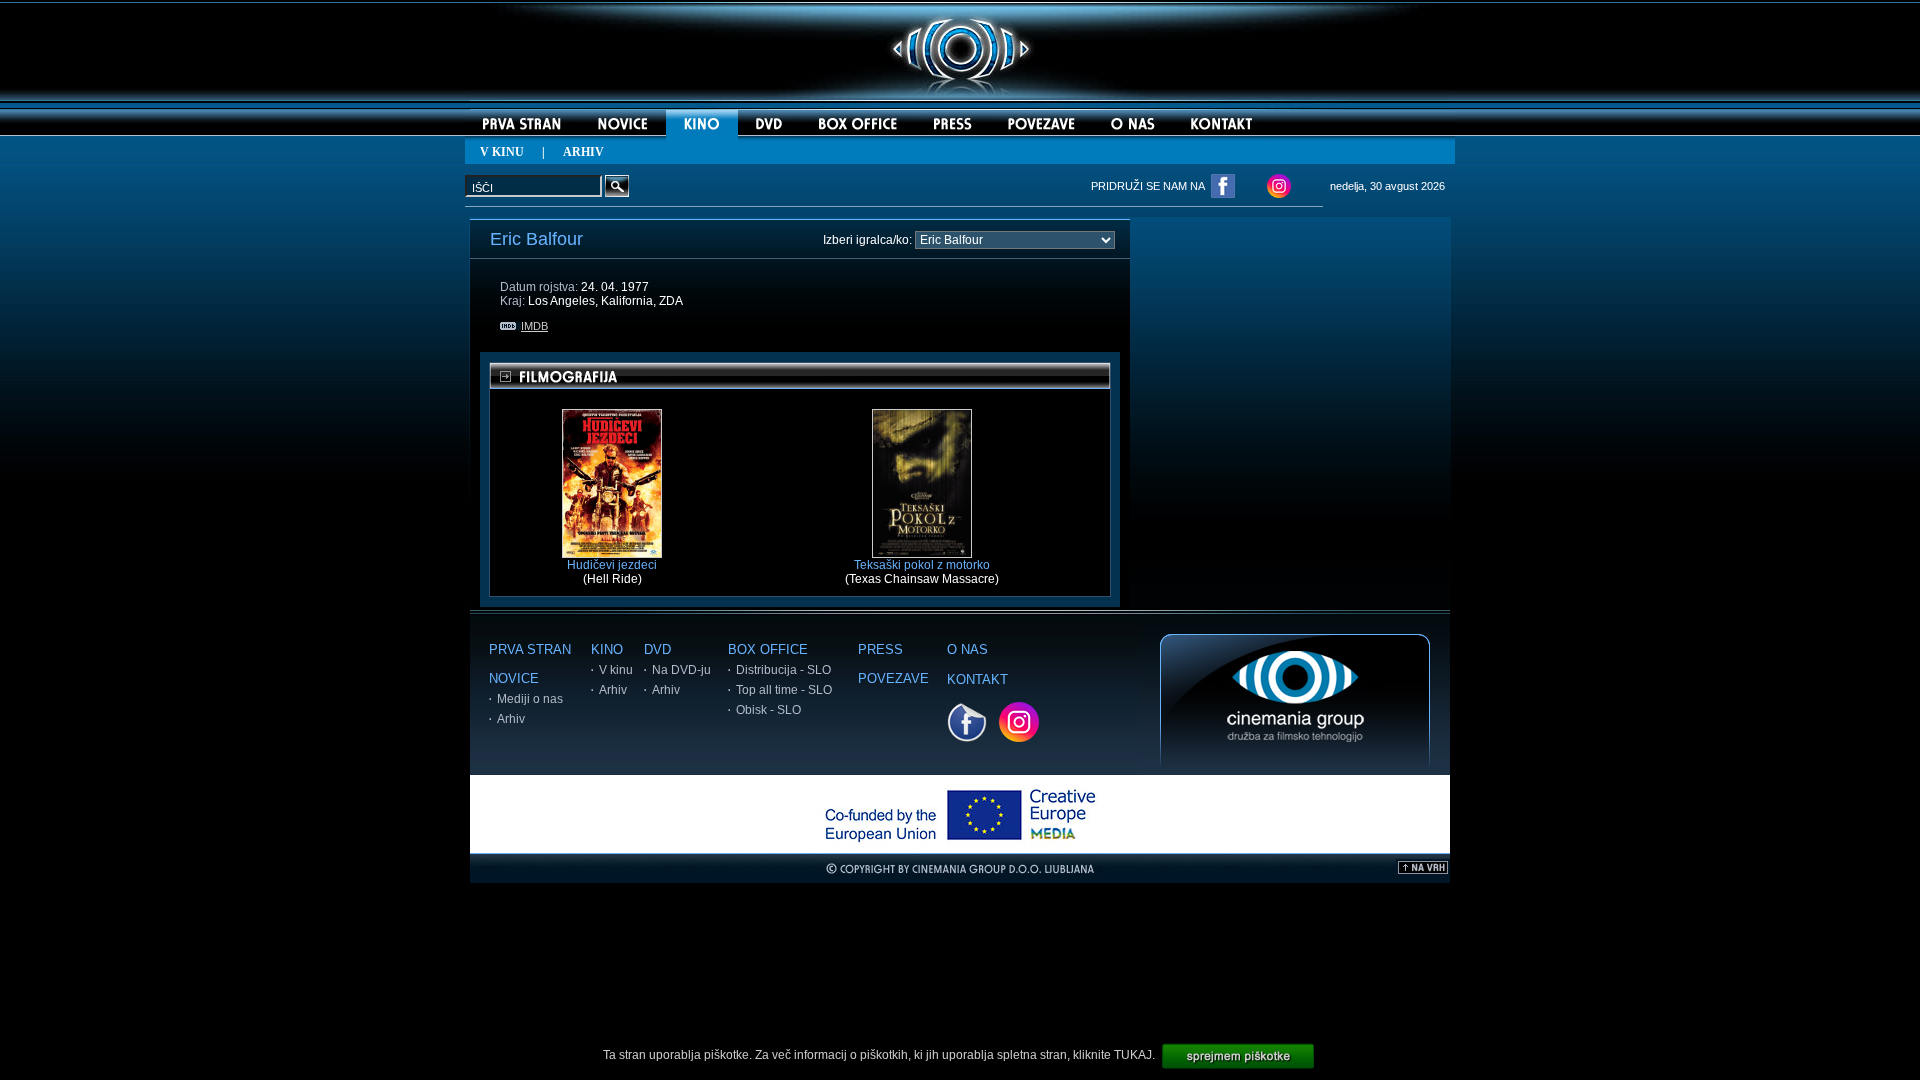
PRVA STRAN (530, 649)
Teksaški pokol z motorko (922, 565)
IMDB (534, 326)
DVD (657, 649)
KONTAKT (977, 679)
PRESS (880, 649)
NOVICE (514, 678)
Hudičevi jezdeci (612, 565)
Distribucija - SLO (783, 670)
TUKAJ (1133, 1055)
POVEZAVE (893, 678)
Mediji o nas (530, 699)
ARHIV (583, 152)
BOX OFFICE (768, 649)
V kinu (616, 670)
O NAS (967, 649)
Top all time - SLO (784, 690)
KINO (607, 649)
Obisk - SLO (768, 710)
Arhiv (511, 719)
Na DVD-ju (681, 670)
